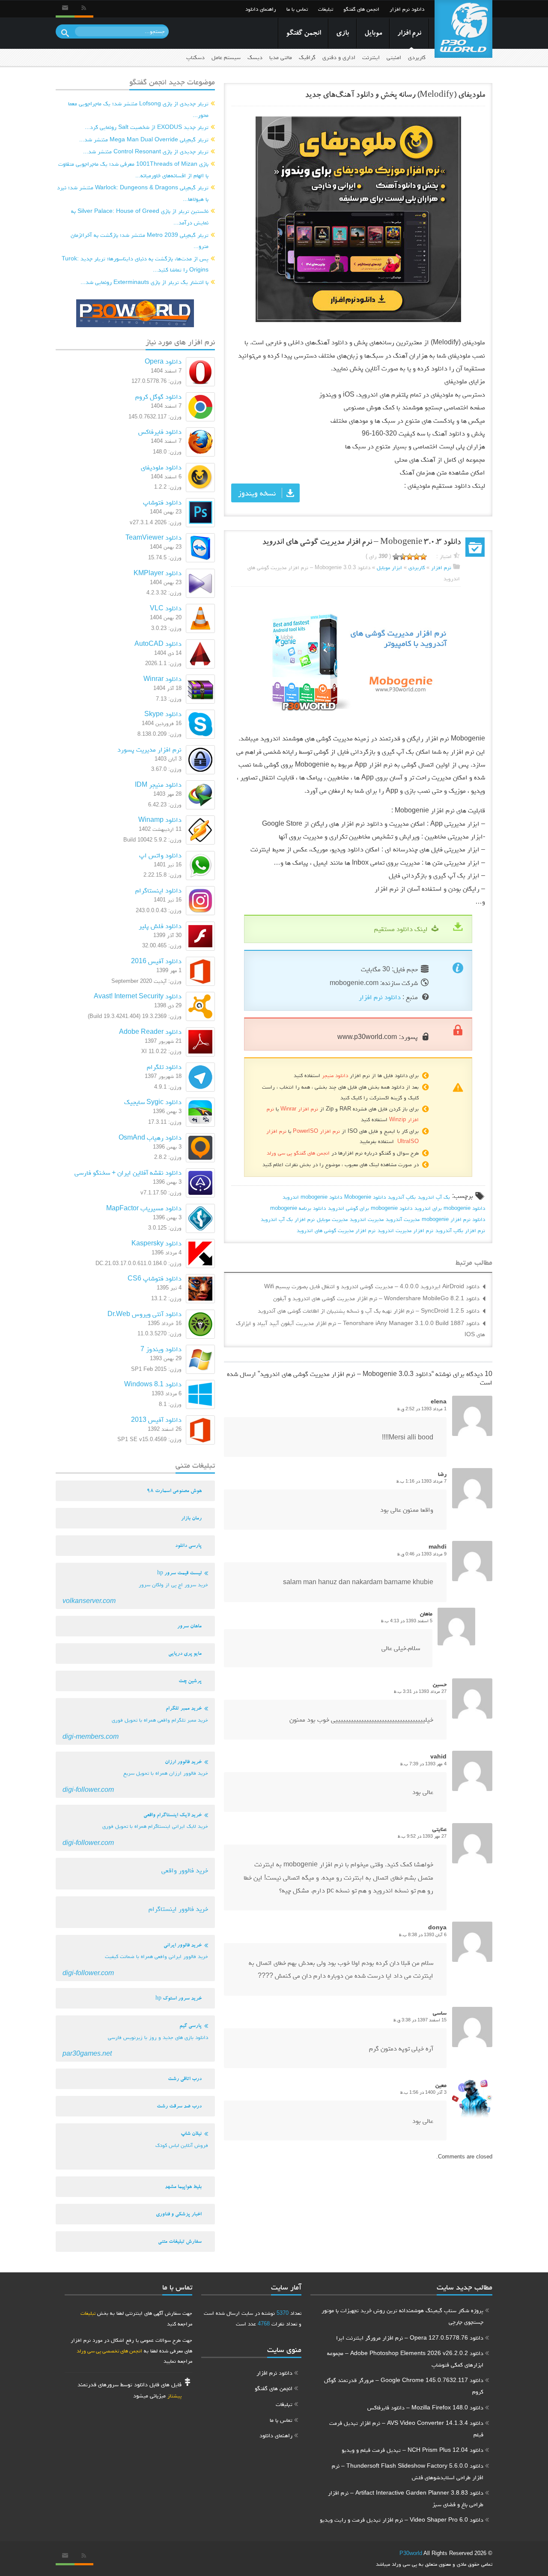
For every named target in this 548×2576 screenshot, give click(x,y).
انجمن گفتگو (303, 34)
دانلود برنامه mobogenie (298, 1208)
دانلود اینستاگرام (158, 890)
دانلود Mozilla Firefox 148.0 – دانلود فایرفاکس (425, 2407)
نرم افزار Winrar (299, 1109)
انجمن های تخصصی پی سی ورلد (109, 2351)
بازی (342, 34)
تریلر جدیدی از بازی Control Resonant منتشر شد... (146, 151)
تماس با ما (297, 9)
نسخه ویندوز (257, 493)
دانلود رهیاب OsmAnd (150, 1137)
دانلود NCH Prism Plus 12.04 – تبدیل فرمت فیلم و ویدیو (412, 2450)
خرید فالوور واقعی (185, 1870)
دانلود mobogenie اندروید (312, 1197)
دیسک (255, 57)
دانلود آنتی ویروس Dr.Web (144, 1314)
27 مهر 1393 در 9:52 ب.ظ (422, 1836)
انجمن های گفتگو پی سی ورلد (298, 1153)
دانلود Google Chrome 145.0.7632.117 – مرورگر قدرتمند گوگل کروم (404, 2386)
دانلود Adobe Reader (150, 1031)
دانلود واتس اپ (160, 855)
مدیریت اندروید (367, 1219)
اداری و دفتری (339, 57)
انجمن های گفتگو (361, 9)
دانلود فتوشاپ (162, 502)
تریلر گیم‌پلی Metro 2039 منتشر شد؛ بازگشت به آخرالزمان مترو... (140, 240)
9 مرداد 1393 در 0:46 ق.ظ (422, 1554)
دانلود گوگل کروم (158, 396)
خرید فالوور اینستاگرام (178, 1909)
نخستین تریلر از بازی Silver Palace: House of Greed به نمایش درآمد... (140, 216)
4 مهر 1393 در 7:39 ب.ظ (423, 1764)
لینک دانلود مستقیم (401, 929)
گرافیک (307, 57)
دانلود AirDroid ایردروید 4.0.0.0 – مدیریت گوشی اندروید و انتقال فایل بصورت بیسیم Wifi (372, 1286)
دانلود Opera (163, 361)
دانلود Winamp (160, 819)
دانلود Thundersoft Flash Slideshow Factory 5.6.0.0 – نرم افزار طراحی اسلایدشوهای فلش (408, 2471)
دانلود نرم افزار (407, 9)
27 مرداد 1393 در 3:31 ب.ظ (420, 1691)
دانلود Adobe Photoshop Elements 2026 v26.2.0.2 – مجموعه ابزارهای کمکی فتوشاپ (405, 2359)
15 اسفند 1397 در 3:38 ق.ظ (420, 2020)
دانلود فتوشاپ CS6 (155, 1278)
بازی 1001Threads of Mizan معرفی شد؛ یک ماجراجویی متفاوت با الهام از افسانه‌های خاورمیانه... (133, 169)
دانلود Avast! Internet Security (138, 996)
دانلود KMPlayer (158, 573)
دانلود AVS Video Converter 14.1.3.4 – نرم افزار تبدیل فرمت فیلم (406, 2428)
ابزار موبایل (389, 567)
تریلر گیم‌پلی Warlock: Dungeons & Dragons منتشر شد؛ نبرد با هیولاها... (133, 193)
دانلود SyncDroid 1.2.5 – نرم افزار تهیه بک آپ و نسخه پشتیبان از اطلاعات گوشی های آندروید (369, 1310)
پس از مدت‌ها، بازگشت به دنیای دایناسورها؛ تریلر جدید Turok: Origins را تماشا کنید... (135, 264)
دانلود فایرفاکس (160, 431)
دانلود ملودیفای (161, 467)
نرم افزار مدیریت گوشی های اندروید (336, 1230)
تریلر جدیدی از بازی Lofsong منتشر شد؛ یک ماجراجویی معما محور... (138, 109)
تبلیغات (326, 9)
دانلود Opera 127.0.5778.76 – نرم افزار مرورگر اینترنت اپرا (410, 2337)
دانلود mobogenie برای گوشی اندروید (370, 1208)
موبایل (373, 34)
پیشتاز (174, 2395)
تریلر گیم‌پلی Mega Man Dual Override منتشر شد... (144, 139)
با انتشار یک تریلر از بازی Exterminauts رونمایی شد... (144, 282)
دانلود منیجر (335, 1075)
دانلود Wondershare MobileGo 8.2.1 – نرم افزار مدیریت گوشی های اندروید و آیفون (376, 1298)
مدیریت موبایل (332, 1219)
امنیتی (394, 57)
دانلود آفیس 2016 (156, 961)
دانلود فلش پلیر (160, 926)
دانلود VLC (166, 608)
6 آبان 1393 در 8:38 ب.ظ (423, 1934)
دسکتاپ (195, 57)
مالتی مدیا (281, 57)
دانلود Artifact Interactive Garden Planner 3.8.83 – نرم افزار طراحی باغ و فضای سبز (406, 2498)
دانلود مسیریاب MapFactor (144, 1208)
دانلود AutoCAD (158, 643)
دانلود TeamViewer (153, 537)
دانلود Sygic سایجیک (153, 1102)
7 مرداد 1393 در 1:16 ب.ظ (421, 1481)
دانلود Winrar (162, 679)
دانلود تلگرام (164, 1067)
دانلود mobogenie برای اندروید (450, 1208)
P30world (411, 2553)
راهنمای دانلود (261, 9)
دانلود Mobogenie (365, 1197)
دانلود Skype (163, 714)
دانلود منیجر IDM (158, 784)
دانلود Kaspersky (156, 1243)
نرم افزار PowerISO (316, 1131)
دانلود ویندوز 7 (161, 1349)
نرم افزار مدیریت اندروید (405, 1230)
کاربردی (417, 57)
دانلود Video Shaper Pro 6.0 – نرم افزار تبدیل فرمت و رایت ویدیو (402, 2519)
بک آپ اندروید (434, 1197)
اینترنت (371, 57)
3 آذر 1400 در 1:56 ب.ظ (423, 2092)
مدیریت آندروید (403, 1219)
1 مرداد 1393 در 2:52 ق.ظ (422, 1409)
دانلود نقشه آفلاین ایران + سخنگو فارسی (128, 1172)
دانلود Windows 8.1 (153, 1384)
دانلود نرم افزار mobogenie (453, 1219)
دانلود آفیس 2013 (156, 1419)
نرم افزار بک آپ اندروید (288, 1219)
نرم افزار (409, 34)
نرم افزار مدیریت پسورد (149, 749)
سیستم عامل (226, 57)
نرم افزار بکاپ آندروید (460, 1230)
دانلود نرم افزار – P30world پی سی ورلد (463, 29)
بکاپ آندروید (402, 1197)
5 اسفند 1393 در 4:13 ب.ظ (407, 1621)
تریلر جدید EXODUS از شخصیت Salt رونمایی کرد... (147, 127)
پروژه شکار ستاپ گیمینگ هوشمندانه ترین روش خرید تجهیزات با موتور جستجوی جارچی (402, 2316)
